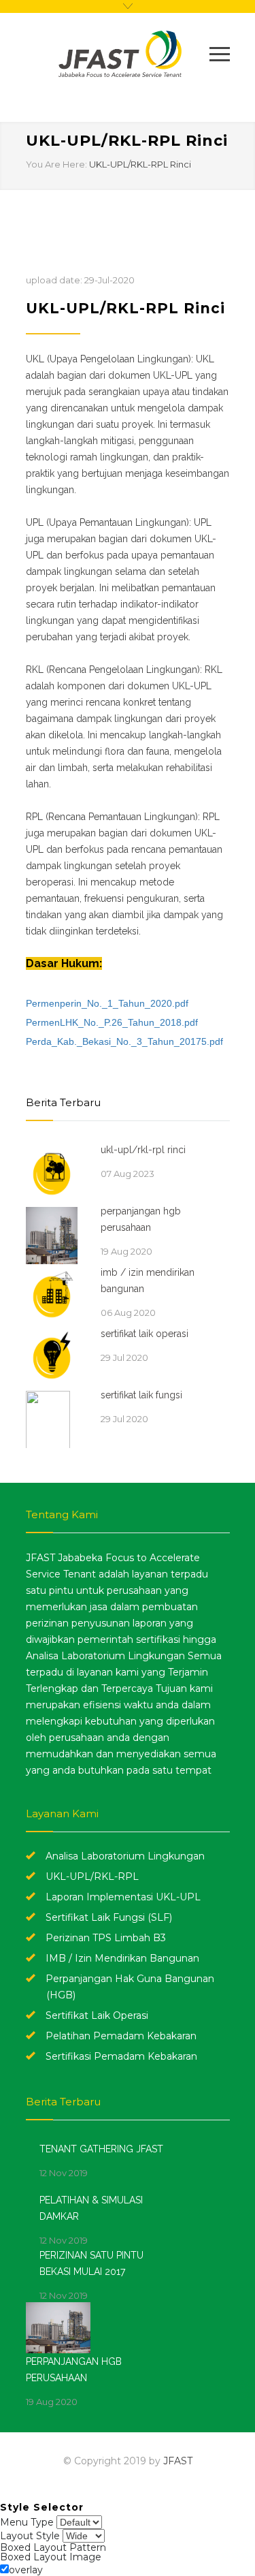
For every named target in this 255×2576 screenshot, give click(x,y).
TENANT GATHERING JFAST (101, 2149)
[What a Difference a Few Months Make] (64, 2328)
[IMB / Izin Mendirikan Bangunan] (56, 1295)
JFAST (178, 2461)
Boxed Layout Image (51, 2557)
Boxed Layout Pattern (53, 2547)
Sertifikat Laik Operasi (144, 1334)
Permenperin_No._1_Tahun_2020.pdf (107, 1003)
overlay (26, 2570)
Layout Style (30, 2536)
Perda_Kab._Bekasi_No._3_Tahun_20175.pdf (124, 1041)
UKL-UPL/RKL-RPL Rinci (140, 164)
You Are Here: (56, 164)
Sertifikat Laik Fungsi (141, 1395)
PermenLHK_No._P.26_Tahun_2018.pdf (112, 1022)
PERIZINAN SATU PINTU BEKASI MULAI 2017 (91, 2263)
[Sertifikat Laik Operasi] (56, 1356)
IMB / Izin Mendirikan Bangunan (148, 1281)
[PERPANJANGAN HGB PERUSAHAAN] (56, 1234)
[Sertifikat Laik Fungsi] (56, 1417)
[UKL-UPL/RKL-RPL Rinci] (56, 1172)
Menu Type (27, 2522)
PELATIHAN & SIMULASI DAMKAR (91, 2208)
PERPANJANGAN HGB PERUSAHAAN (141, 1219)
